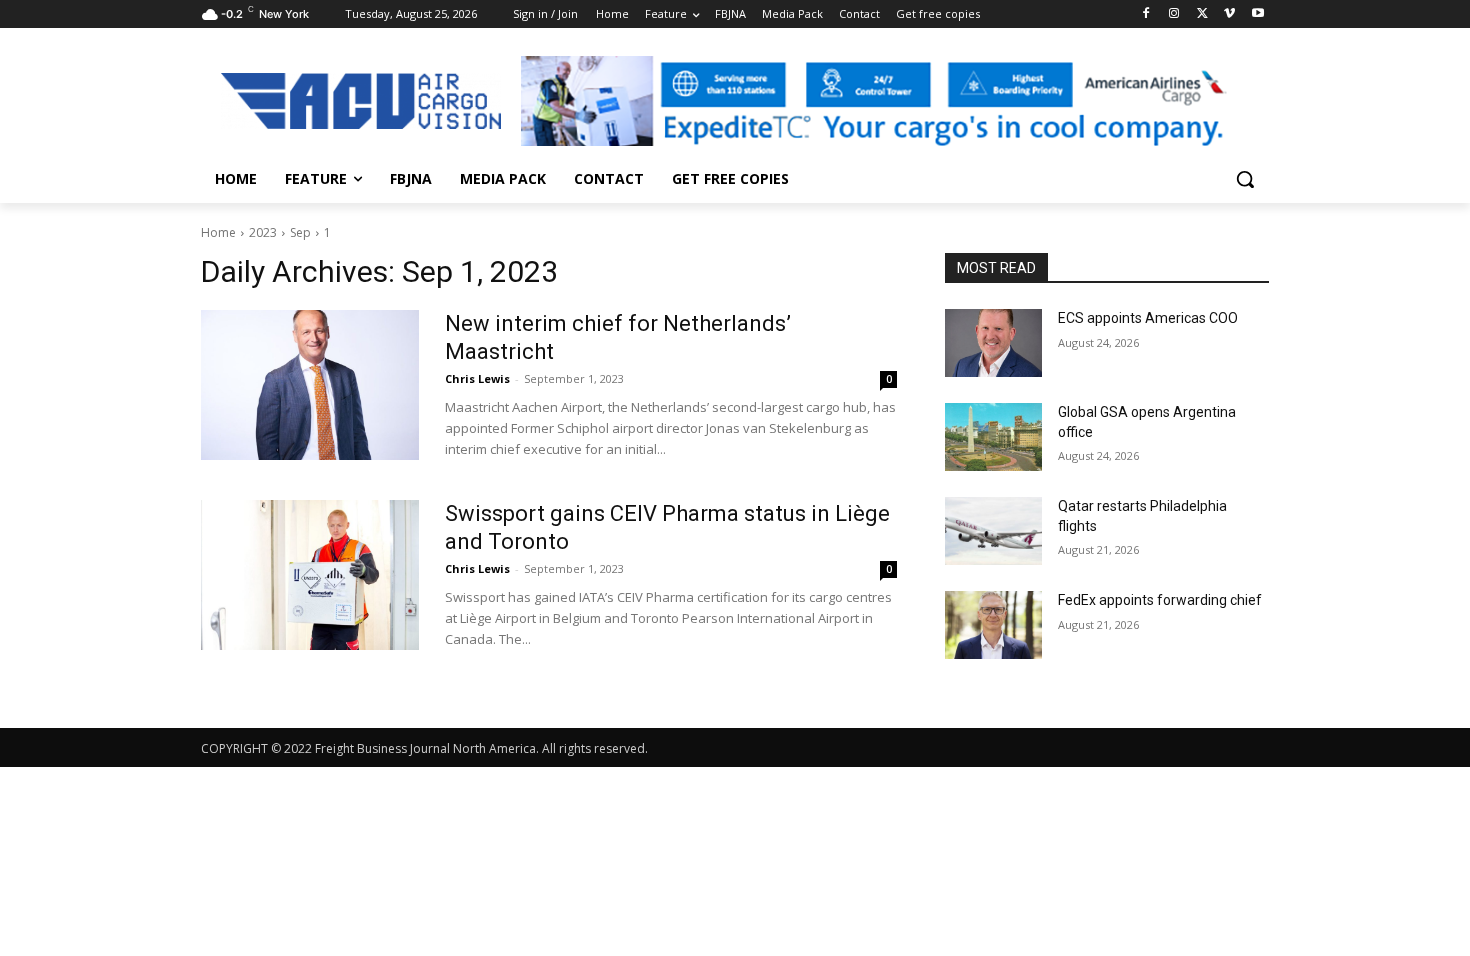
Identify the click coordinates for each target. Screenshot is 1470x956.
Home (218, 232)
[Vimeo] (1229, 14)
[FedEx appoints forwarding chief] (993, 625)
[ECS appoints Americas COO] (993, 343)
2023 (263, 232)
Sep (300, 232)
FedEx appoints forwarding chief (1160, 600)
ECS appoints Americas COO (1148, 318)
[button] (1245, 179)
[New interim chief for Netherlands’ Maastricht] (310, 385)
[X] (1202, 14)
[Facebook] (1146, 14)
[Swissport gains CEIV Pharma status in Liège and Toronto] (310, 575)
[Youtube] (1257, 14)
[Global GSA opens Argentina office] (993, 437)
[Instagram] (1174, 14)
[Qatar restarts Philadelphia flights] (993, 531)
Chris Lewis (477, 378)
